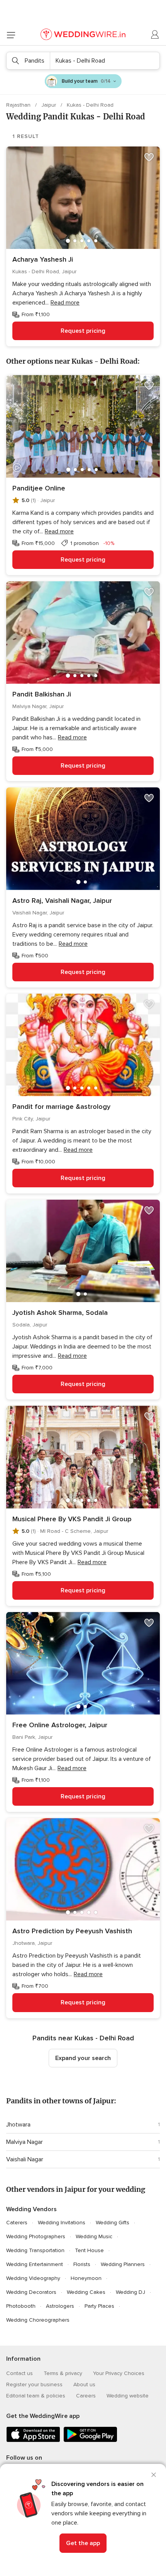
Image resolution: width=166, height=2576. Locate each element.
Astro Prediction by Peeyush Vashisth (72, 1931)
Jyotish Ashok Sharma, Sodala (60, 1313)
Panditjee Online (39, 488)
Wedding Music (94, 2236)
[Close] (154, 2475)
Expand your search (83, 2058)
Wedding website (128, 2396)
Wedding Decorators (31, 2292)
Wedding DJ (130, 2292)
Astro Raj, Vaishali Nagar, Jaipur (62, 901)
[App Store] (33, 2441)
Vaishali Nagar (25, 2159)
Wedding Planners (123, 2264)
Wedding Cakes (86, 2292)
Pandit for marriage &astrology (61, 1107)
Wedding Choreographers (38, 2320)
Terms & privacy (63, 2373)
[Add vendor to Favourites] (149, 157)
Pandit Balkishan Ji (42, 694)
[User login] (155, 35)
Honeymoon (86, 2278)
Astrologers (60, 2306)
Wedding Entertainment (35, 2264)
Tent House (89, 2250)
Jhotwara (18, 2125)
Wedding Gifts (113, 2223)
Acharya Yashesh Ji (43, 259)
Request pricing (83, 331)
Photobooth (21, 2306)
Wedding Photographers (36, 2236)
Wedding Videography (33, 2278)
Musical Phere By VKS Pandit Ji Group (72, 1519)
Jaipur (49, 105)
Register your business (34, 2384)
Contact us (19, 2373)
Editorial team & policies (36, 2396)
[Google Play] (90, 2441)
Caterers (17, 2223)
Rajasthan (19, 105)
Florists (82, 2264)
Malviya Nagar (25, 2142)
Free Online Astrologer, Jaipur (60, 1725)
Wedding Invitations (62, 2223)
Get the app (83, 2543)
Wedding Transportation (35, 2250)
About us (84, 2384)
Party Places (99, 2306)
